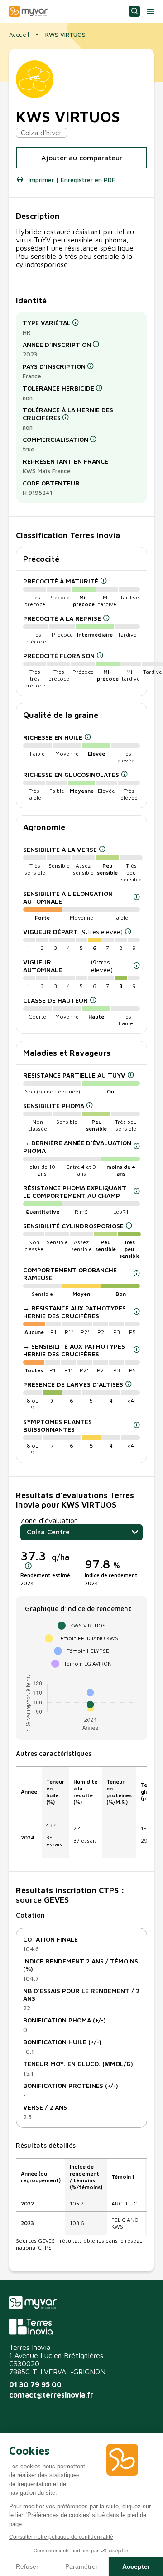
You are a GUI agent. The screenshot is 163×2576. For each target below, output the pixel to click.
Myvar (28, 11)
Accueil (19, 35)
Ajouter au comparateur (82, 158)
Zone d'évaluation (49, 1520)
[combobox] (81, 1532)
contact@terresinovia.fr (51, 2395)
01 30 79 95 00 (35, 2384)
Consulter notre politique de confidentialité (61, 2537)
